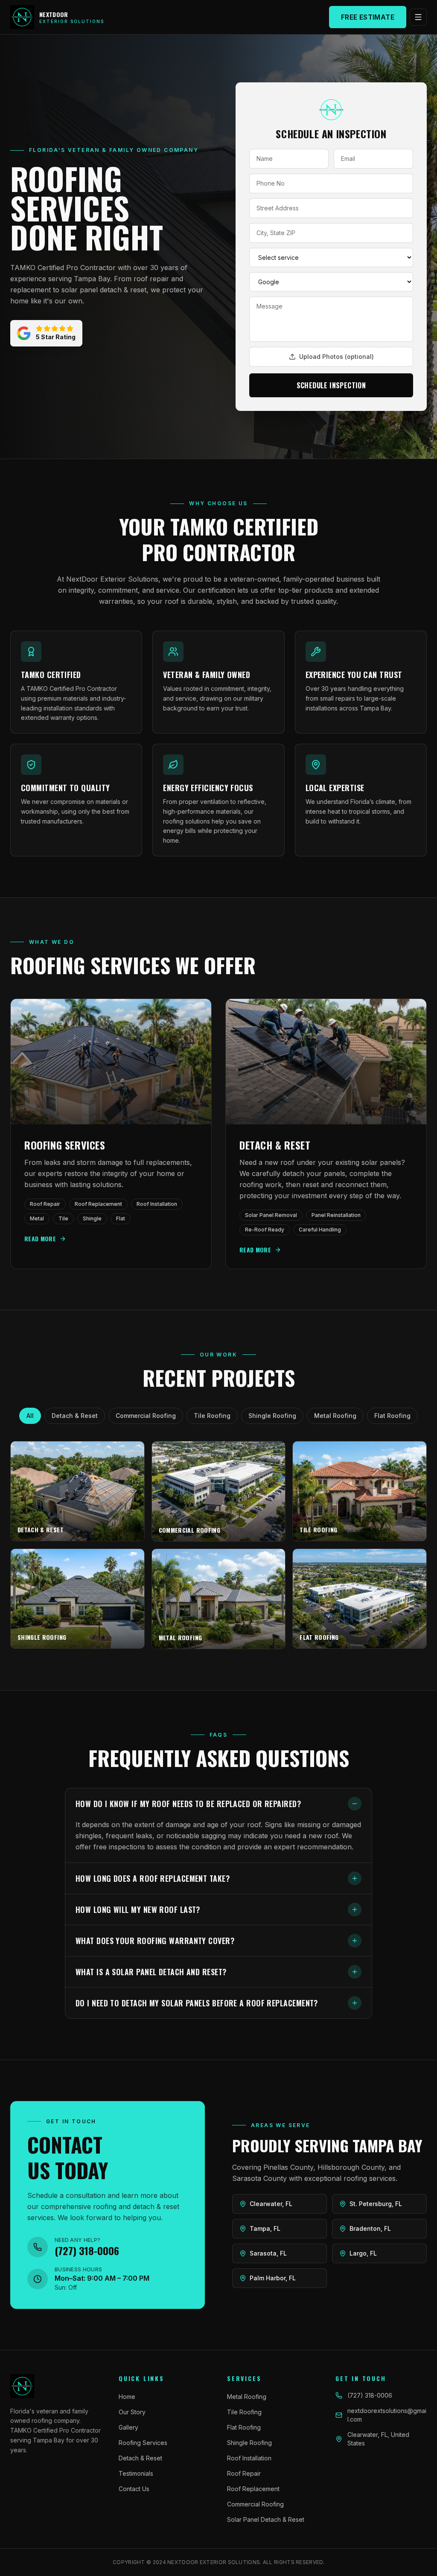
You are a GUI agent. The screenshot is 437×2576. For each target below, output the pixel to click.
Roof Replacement (253, 2489)
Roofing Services (143, 2443)
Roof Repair (244, 2473)
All (30, 1416)
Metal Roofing (335, 1416)
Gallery (128, 2427)
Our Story (132, 2412)
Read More (40, 1239)
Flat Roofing (392, 1416)
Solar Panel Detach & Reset (266, 2519)
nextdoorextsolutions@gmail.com (387, 2415)
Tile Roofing (212, 1416)
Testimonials (136, 2473)
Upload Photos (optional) (336, 357)
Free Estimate (368, 17)
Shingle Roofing (272, 1416)
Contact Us (134, 2489)
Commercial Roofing (146, 1416)
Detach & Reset (75, 1416)
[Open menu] (418, 17)
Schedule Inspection (331, 385)
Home (127, 2397)
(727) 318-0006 (370, 2395)
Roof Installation (249, 2458)
